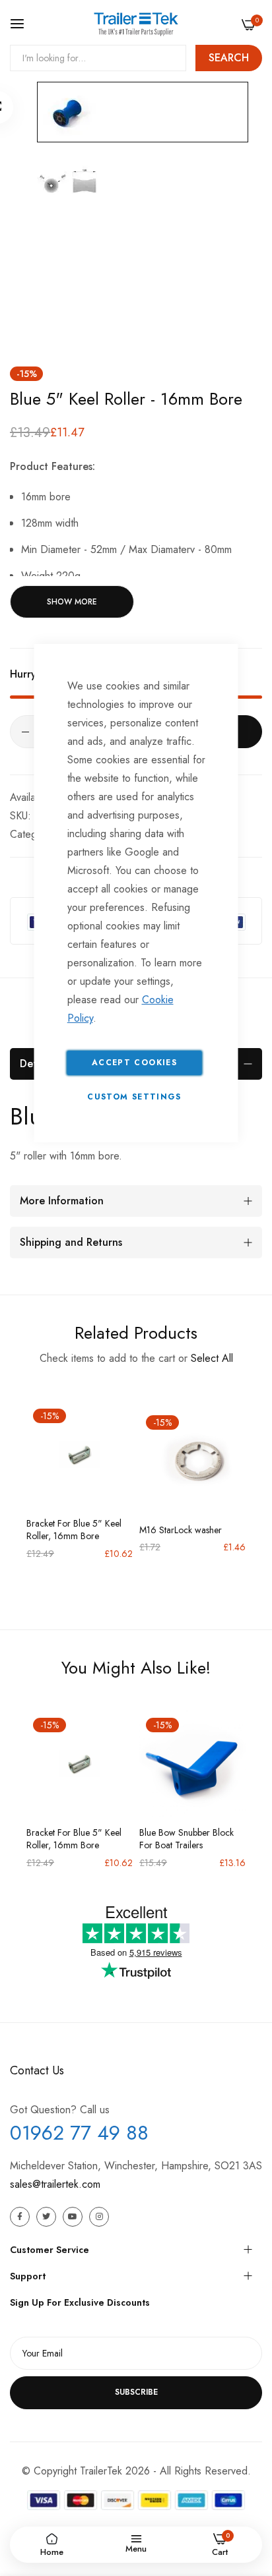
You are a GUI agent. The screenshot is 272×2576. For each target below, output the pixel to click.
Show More (72, 602)
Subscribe (136, 2392)
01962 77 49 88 (79, 2133)
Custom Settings (134, 1097)
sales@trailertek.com (55, 2184)
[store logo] (136, 24)
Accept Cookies (134, 1063)
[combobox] (98, 58)
